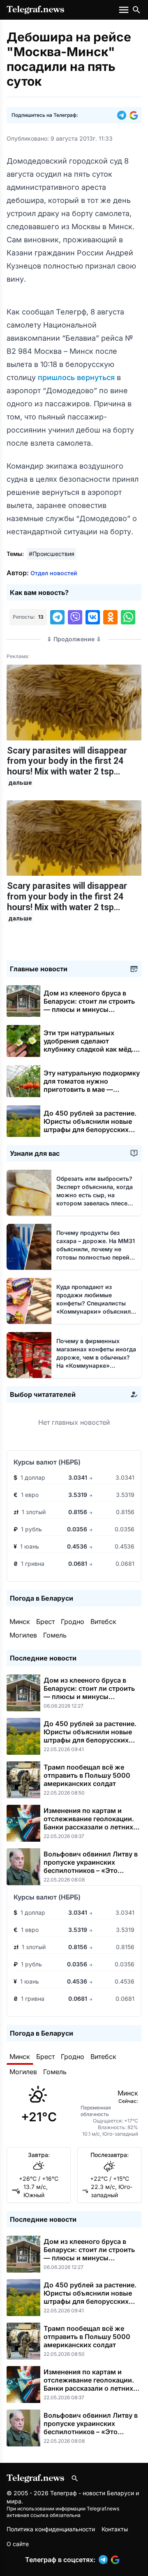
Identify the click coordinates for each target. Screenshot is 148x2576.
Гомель (55, 1635)
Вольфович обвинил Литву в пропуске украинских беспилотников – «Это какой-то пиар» (91, 1866)
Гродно (73, 1622)
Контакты (115, 2529)
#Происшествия (52, 554)
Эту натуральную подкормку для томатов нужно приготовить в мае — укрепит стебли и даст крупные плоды (92, 1089)
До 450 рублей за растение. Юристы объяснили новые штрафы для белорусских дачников (90, 1125)
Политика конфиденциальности (51, 2529)
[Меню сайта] (125, 10)
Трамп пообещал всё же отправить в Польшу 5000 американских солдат (87, 1775)
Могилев (23, 1635)
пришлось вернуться (77, 377)
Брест (45, 1622)
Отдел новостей (54, 573)
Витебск (103, 1622)
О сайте (18, 2544)
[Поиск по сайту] (136, 10)
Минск (20, 1622)
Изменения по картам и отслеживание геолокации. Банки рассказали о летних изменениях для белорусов (89, 1823)
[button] (123, 115)
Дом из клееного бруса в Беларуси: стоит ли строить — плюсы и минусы (89, 1005)
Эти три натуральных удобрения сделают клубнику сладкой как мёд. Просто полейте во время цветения (89, 1049)
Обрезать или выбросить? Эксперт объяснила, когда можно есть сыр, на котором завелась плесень (95, 1195)
